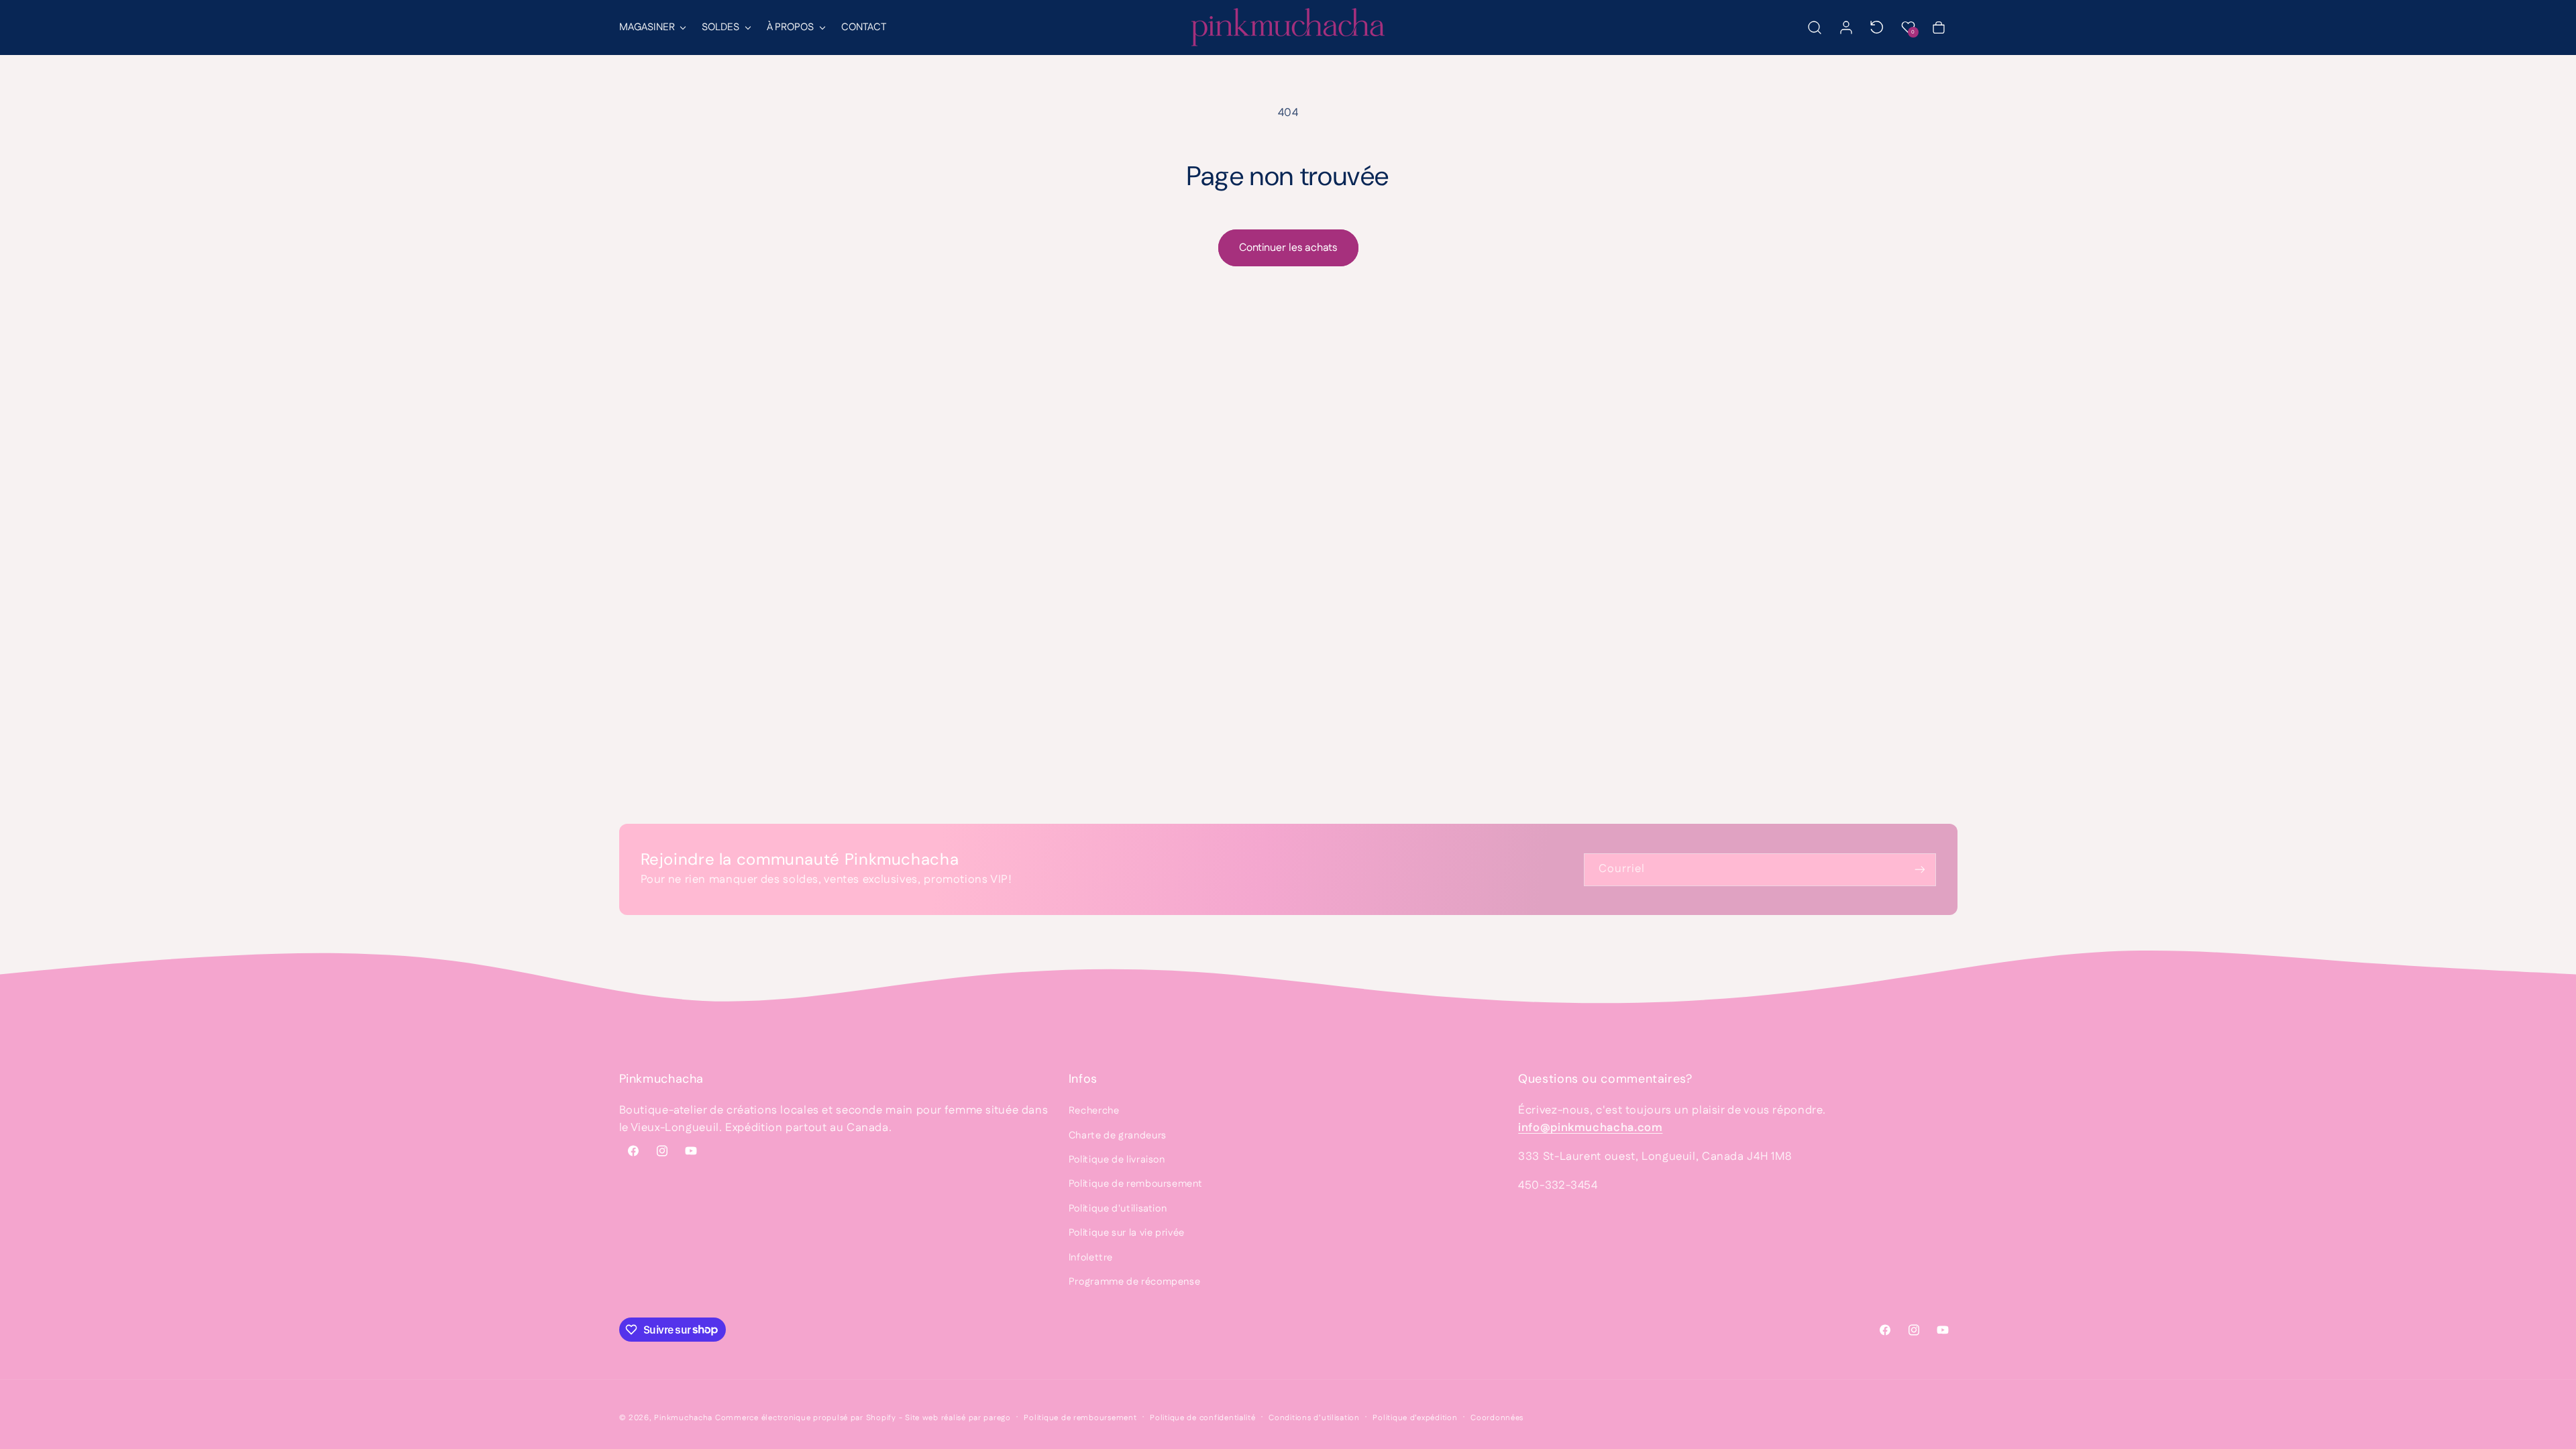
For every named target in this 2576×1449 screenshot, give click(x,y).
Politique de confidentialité (1203, 1418)
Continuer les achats (1288, 248)
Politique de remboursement (1135, 1184)
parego (997, 1418)
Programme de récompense (1135, 1282)
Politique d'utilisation (1118, 1209)
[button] (652, 28)
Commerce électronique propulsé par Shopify (806, 1418)
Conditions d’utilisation (1314, 1418)
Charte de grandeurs (1118, 1135)
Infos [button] (1083, 1079)
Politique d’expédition (1415, 1418)
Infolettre (1091, 1257)
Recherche (1094, 1111)
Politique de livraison (1117, 1160)
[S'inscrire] (1919, 870)
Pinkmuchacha (683, 1418)
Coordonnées (1497, 1418)
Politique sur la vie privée (1127, 1233)
